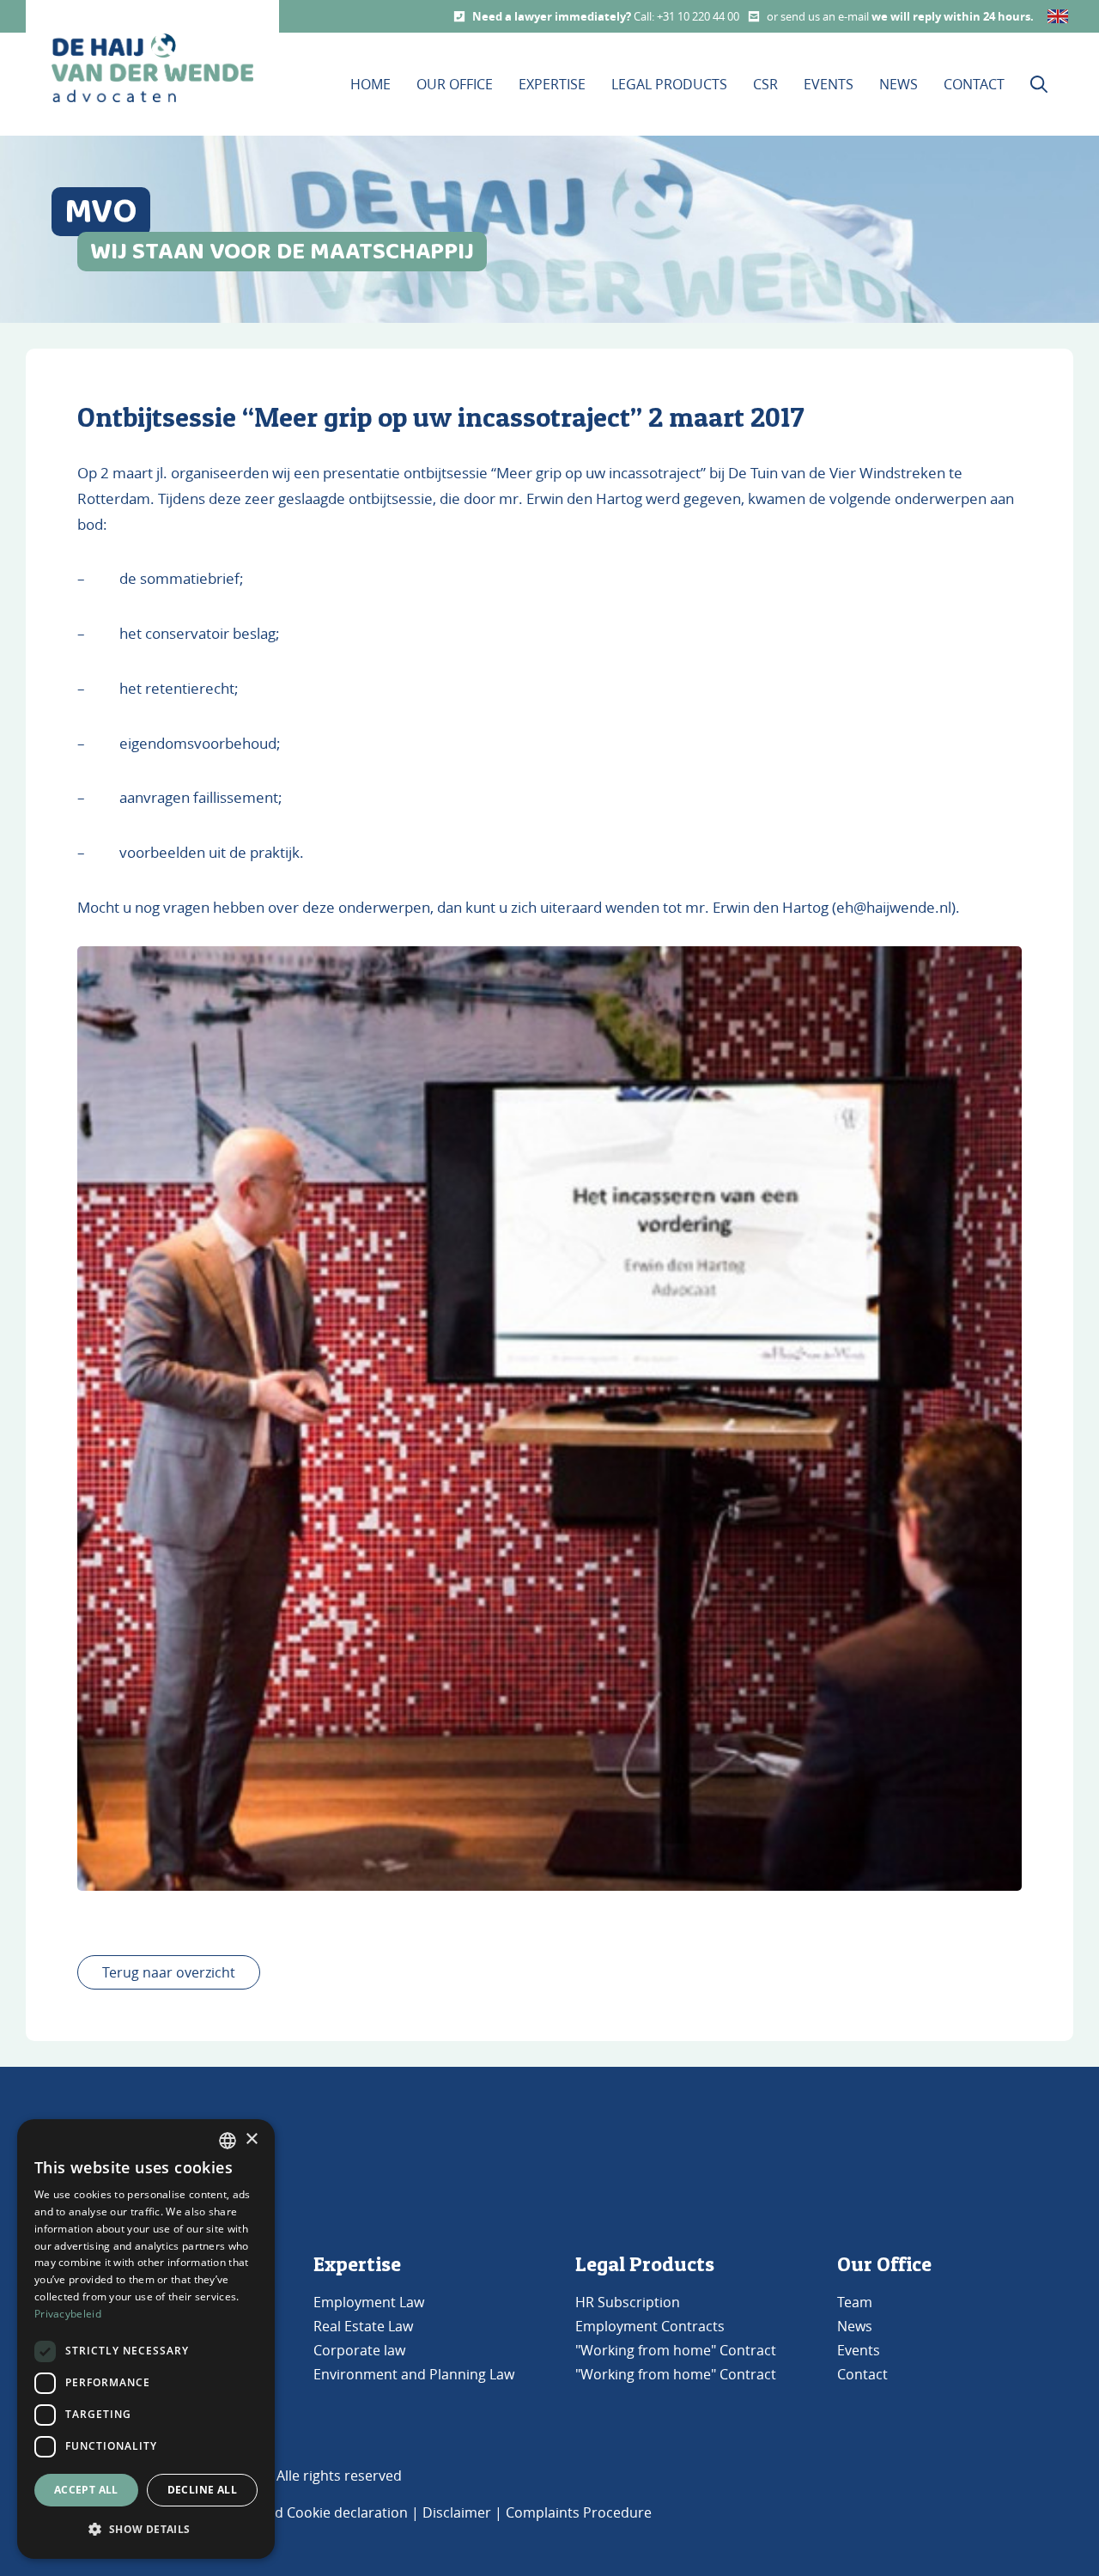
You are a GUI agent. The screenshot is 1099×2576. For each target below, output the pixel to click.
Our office (455, 84)
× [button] (251, 2139)
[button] (146, 2530)
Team (855, 2302)
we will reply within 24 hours (951, 16)
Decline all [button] (202, 2490)
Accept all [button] (86, 2490)
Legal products (669, 84)
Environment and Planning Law (414, 2374)
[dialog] (146, 2339)
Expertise (552, 84)
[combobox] (228, 2141)
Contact (974, 84)
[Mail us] (754, 16)
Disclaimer (457, 2512)
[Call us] (459, 16)
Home (370, 84)
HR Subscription (628, 2302)
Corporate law (359, 2350)
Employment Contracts (650, 2326)
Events (829, 84)
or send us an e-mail (819, 16)
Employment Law (369, 2302)
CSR (765, 84)
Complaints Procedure (579, 2512)
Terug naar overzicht (169, 1972)
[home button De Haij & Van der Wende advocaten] (152, 68)
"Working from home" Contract (676, 2350)
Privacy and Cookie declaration (308, 2512)
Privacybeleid (68, 2314)
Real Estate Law (363, 2326)
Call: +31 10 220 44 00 (686, 16)
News (899, 84)
